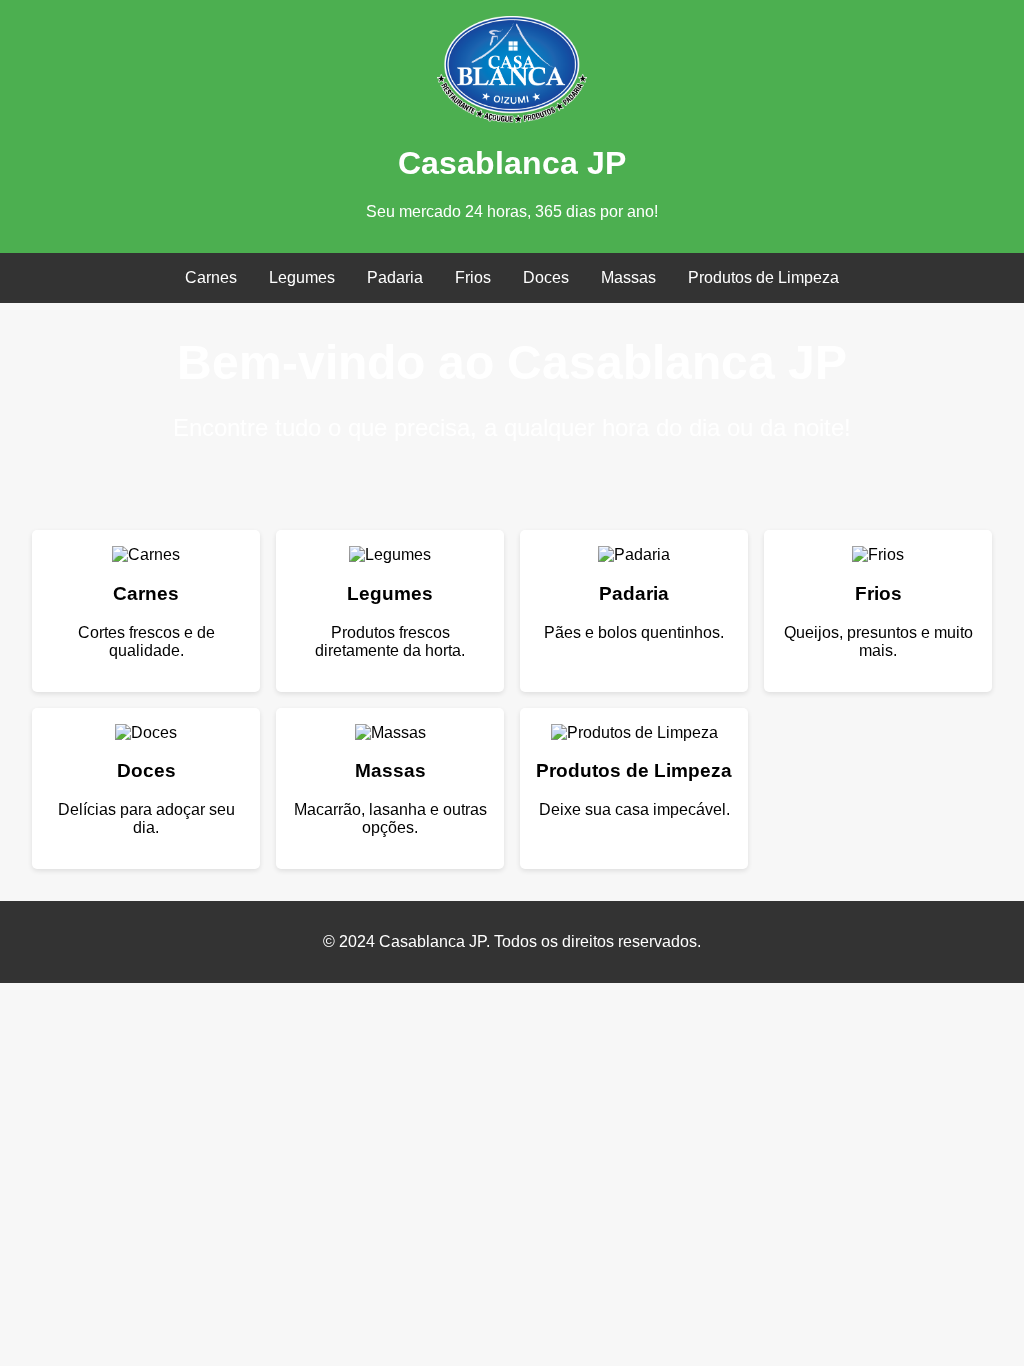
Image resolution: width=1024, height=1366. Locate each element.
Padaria (395, 277)
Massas (628, 277)
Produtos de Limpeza (763, 277)
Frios (473, 277)
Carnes (211, 277)
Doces (546, 277)
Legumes (302, 277)
